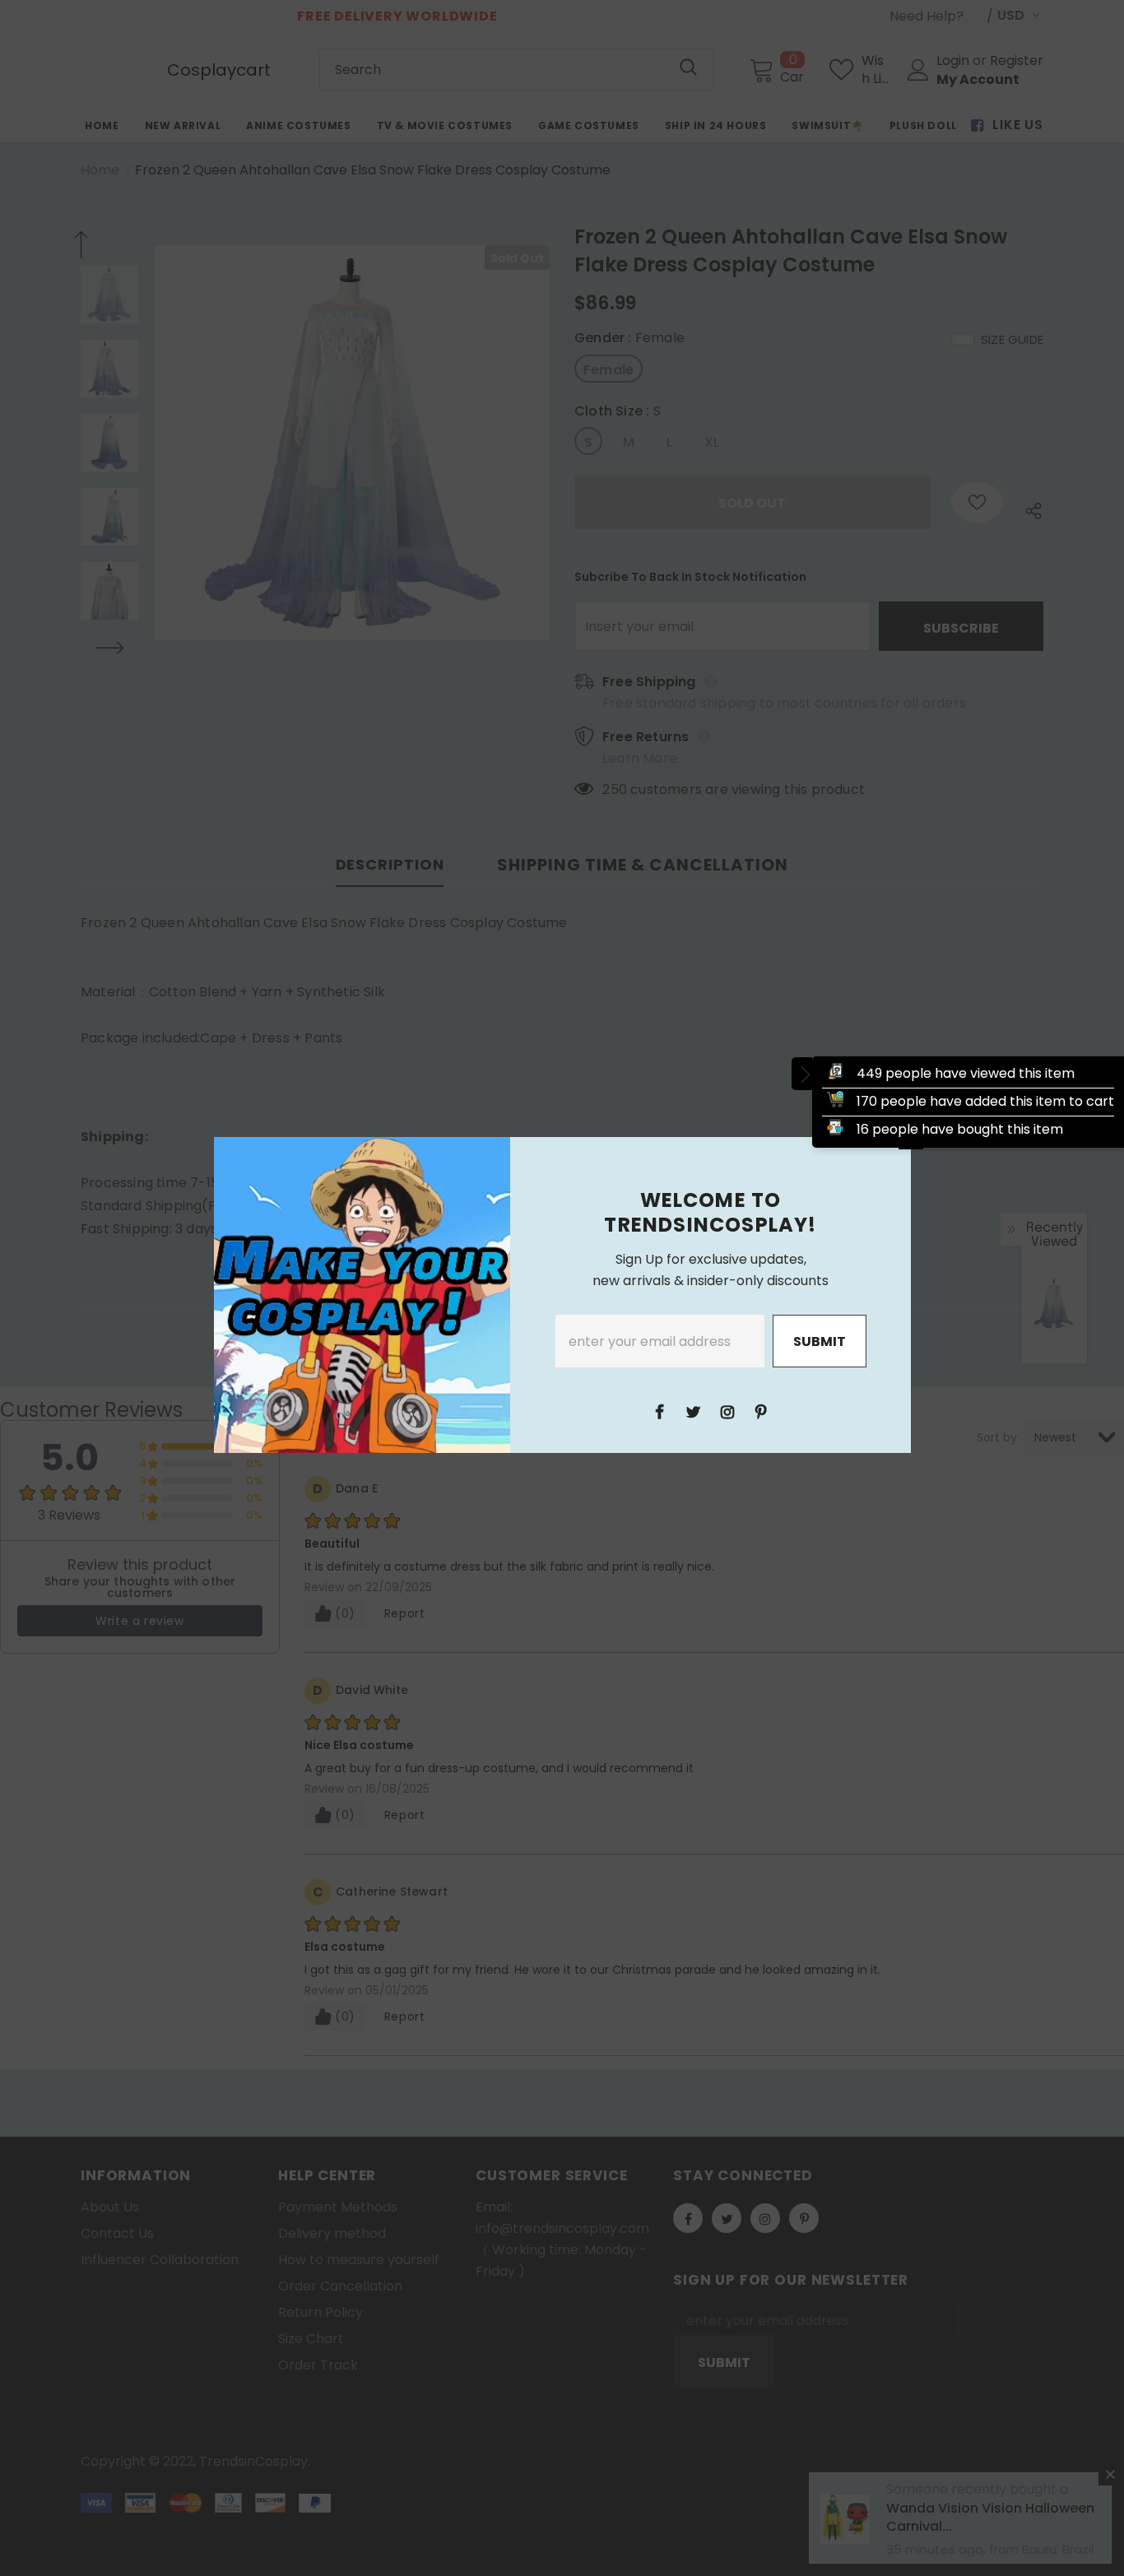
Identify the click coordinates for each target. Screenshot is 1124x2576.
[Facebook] (660, 1411)
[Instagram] (727, 1411)
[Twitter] (694, 1411)
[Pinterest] (761, 1411)
